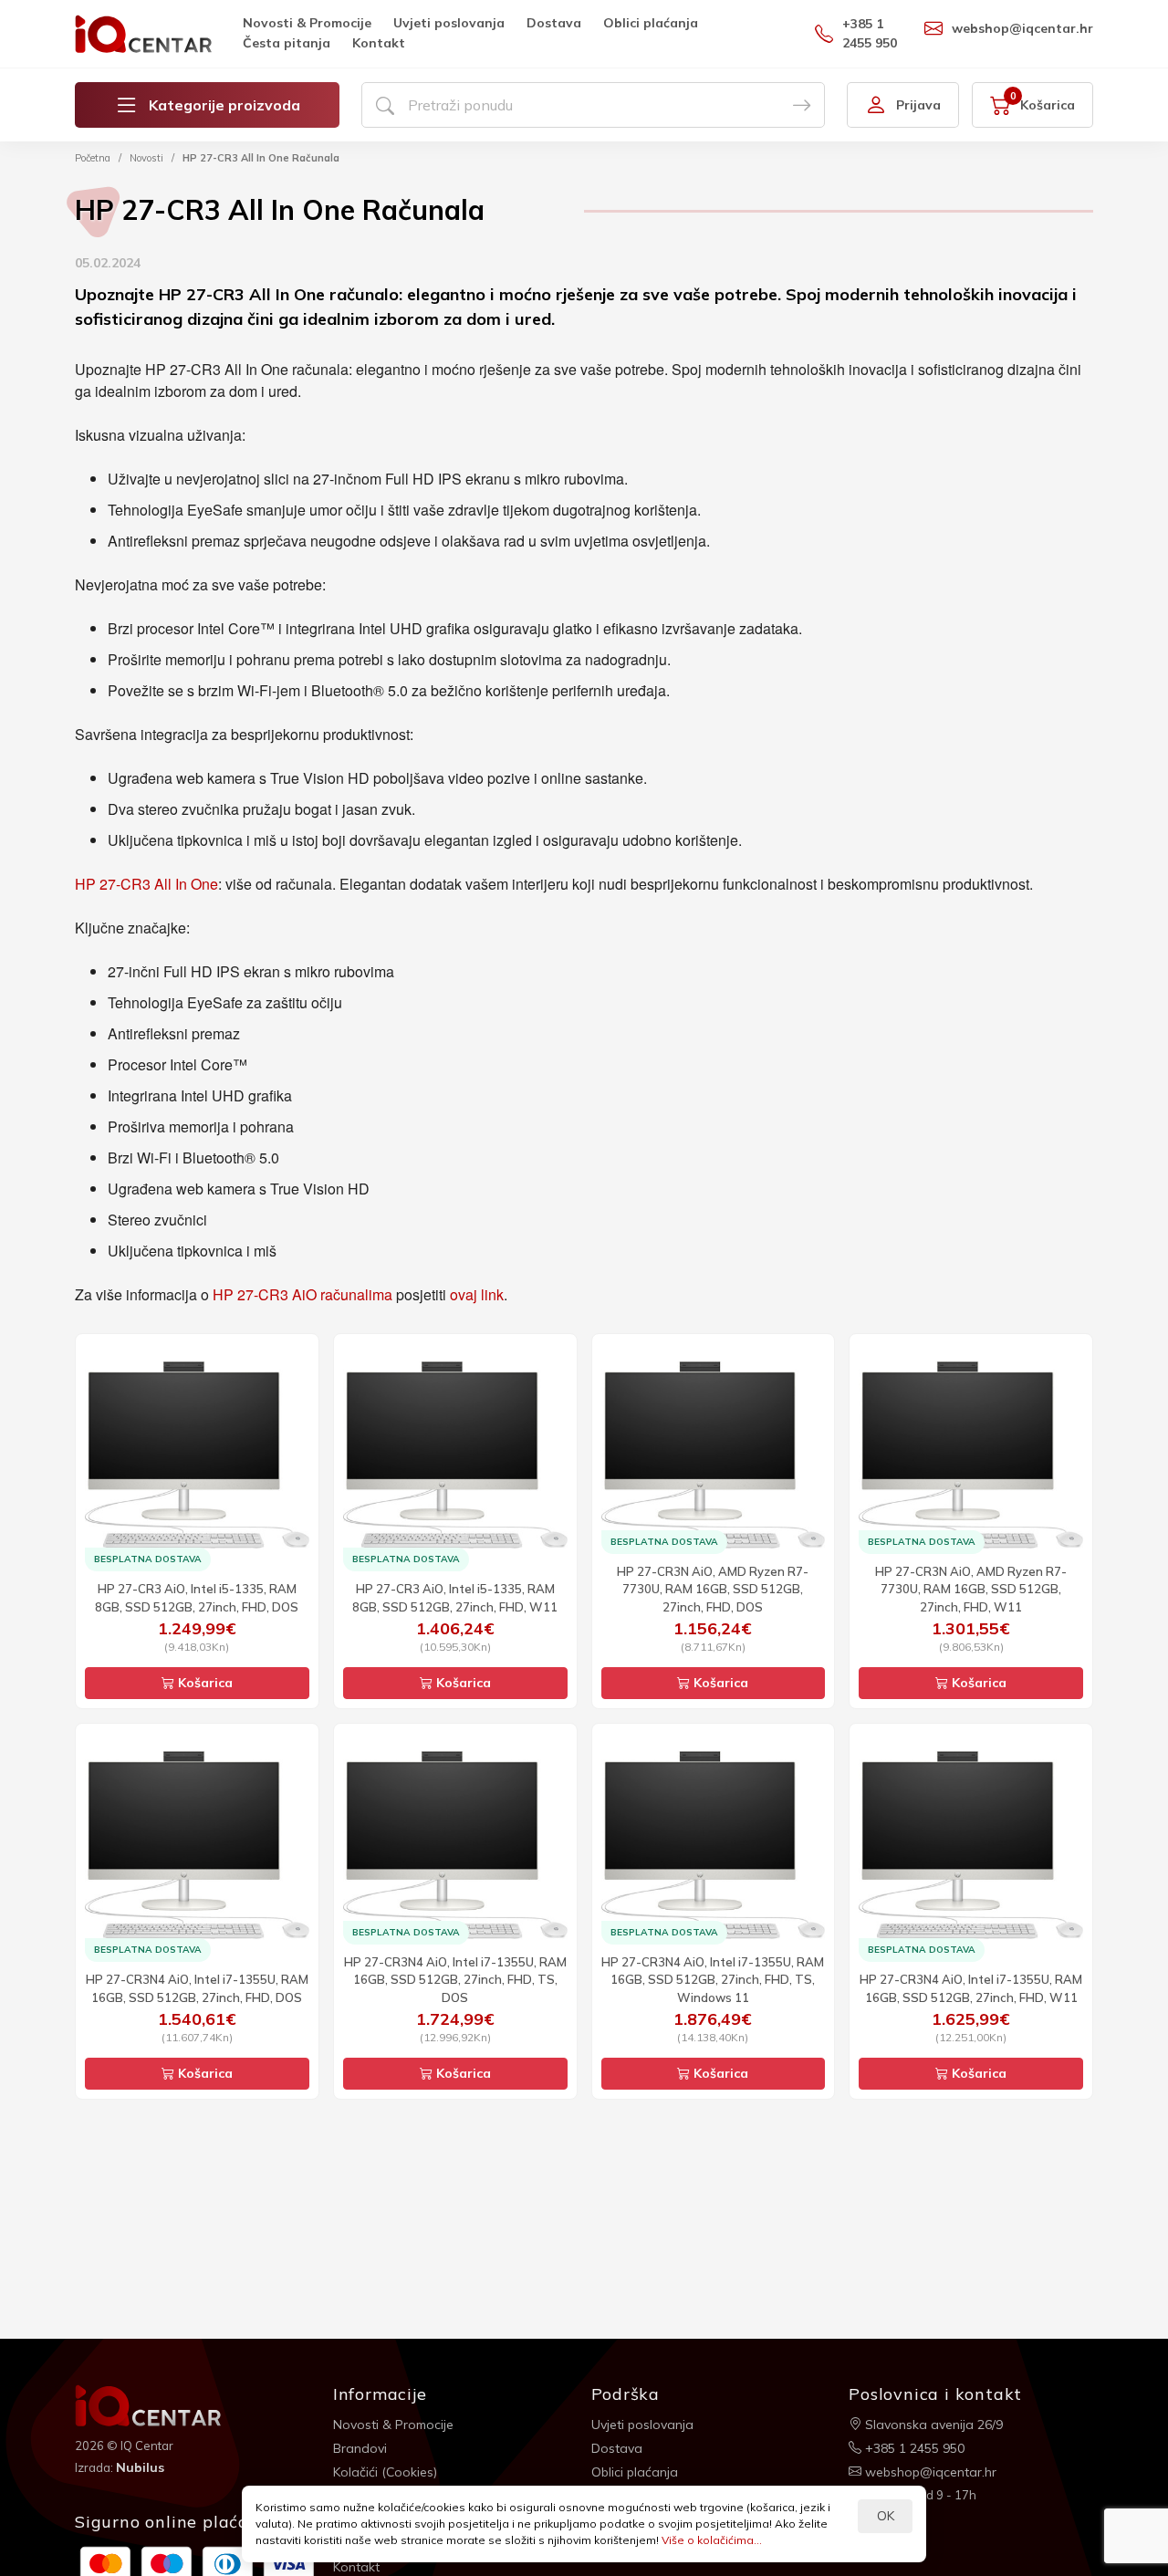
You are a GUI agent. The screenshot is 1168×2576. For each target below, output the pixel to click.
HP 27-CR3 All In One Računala (261, 158)
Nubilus (140, 2467)
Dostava (554, 23)
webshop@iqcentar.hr (1022, 28)
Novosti (146, 158)
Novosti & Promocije (307, 23)
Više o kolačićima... (712, 2540)
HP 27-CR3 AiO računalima (302, 1294)
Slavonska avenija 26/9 (932, 2425)
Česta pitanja (287, 43)
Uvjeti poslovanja (449, 23)
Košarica (203, 1683)
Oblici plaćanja (651, 23)
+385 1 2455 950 (870, 33)
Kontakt (379, 43)
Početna (93, 158)
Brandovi (360, 2448)
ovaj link (477, 1294)
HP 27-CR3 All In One (146, 884)
